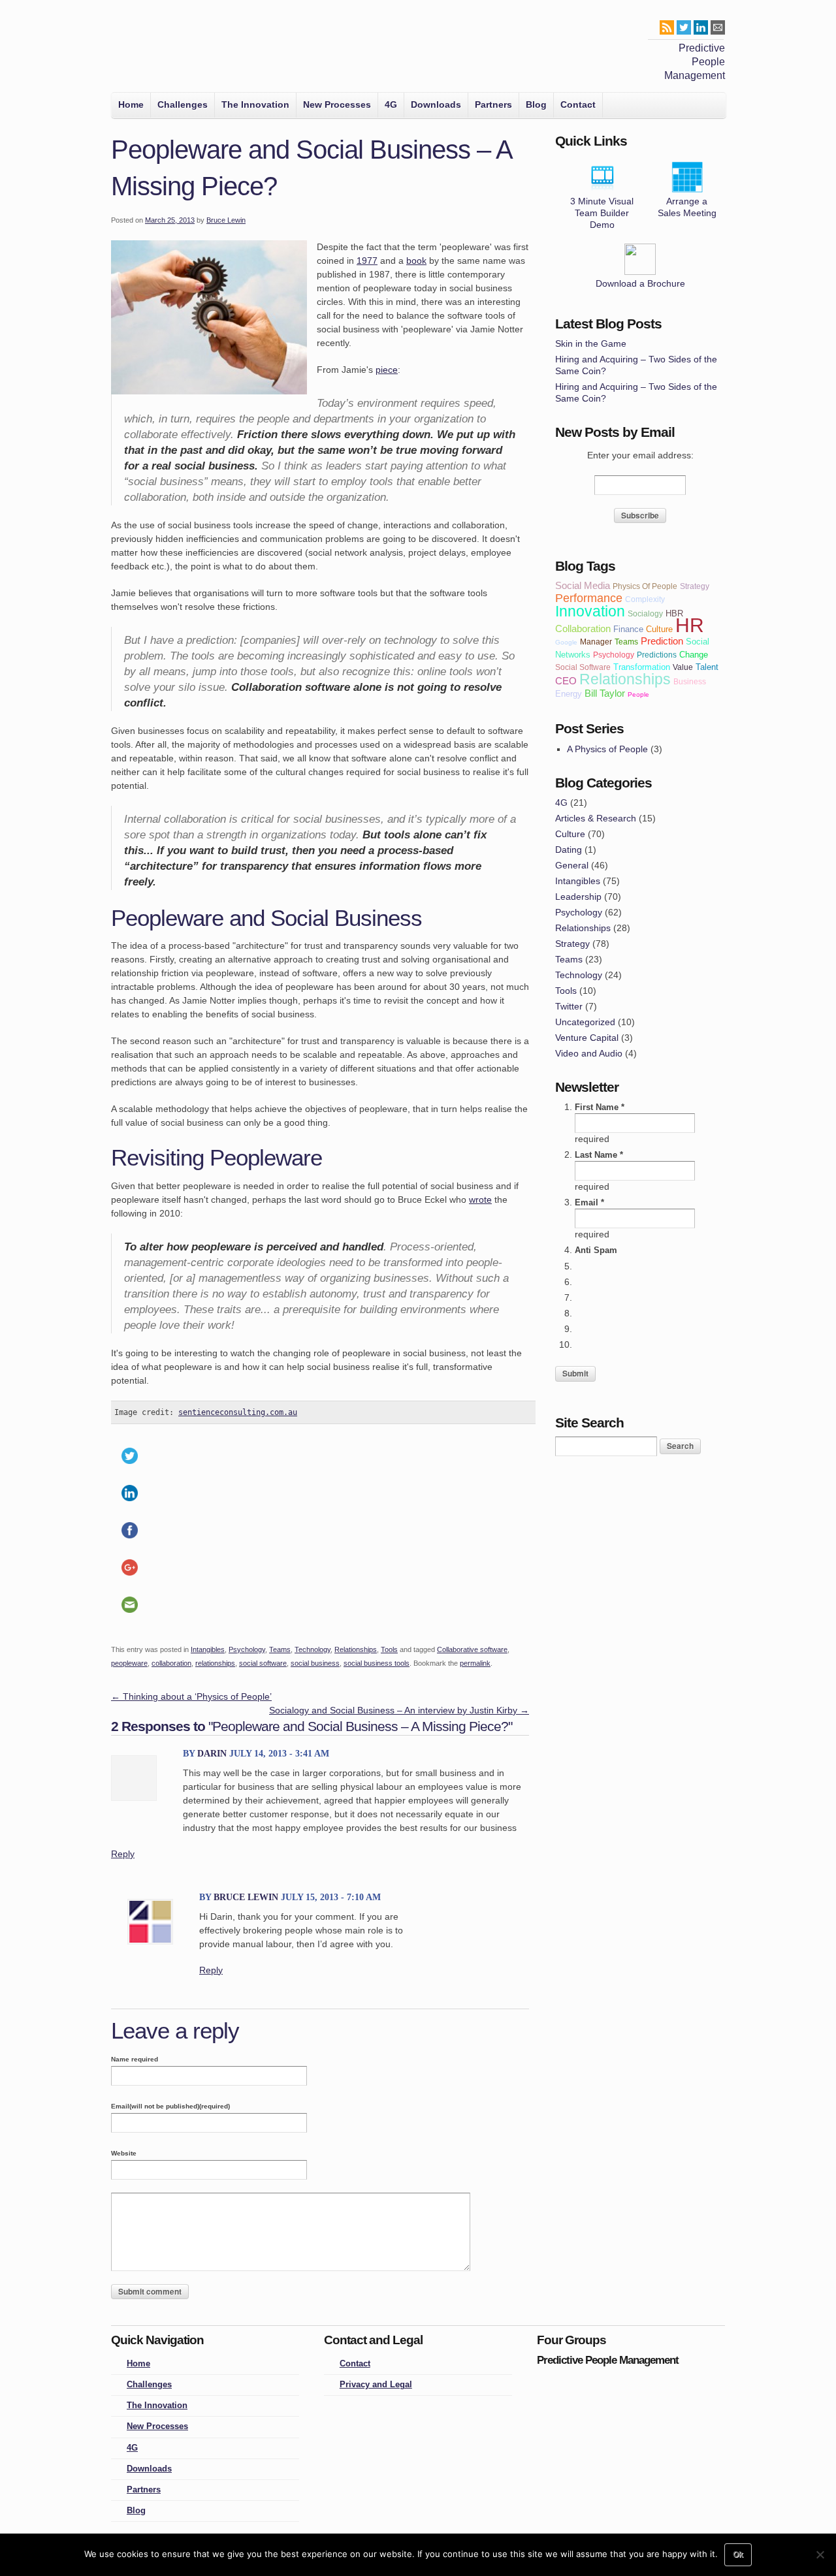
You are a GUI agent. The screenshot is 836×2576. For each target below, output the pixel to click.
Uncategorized (585, 1022)
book (416, 261)
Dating (569, 850)
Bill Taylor (605, 693)
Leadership (578, 897)
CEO (566, 681)
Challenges (183, 104)
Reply (123, 1854)
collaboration (171, 1663)
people (638, 694)
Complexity (645, 599)
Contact (578, 104)
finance (628, 629)
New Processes (337, 104)
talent (707, 667)
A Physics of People (607, 749)
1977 (367, 261)
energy (569, 694)
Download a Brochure (640, 283)
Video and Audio (589, 1053)
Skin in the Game (591, 343)
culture (659, 629)
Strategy (572, 944)
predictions (657, 655)
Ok (738, 2554)
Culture (570, 834)
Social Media (583, 585)
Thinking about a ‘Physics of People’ (191, 1696)
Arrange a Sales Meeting (687, 207)
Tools (389, 1649)
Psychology (247, 1649)
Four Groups (130, 50)
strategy (695, 586)
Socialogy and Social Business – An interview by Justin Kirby (399, 1710)
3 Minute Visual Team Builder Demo (602, 213)
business (690, 681)
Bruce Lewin (226, 220)
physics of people (645, 586)
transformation (642, 667)
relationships (215, 1663)
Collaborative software (472, 1649)
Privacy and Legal (376, 2385)
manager (596, 642)
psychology (614, 655)
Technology (313, 1649)
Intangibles (208, 1649)
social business (315, 1663)
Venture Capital (587, 1038)
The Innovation (255, 104)
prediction (662, 641)
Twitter (569, 1006)
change (694, 655)
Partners (493, 104)
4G (391, 104)
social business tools (377, 1663)
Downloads (436, 104)
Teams (280, 1649)
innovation (590, 611)
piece (387, 370)
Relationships (356, 1649)
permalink (475, 1663)
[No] (820, 2554)
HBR (674, 613)
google (566, 642)
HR (690, 625)
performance (589, 598)
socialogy (645, 613)
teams (626, 642)
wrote (480, 1200)
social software (263, 1663)
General (572, 865)
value (683, 667)
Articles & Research (596, 818)
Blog (536, 104)
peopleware (129, 1663)
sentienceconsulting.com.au (238, 1412)
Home (131, 104)
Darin (212, 1754)
